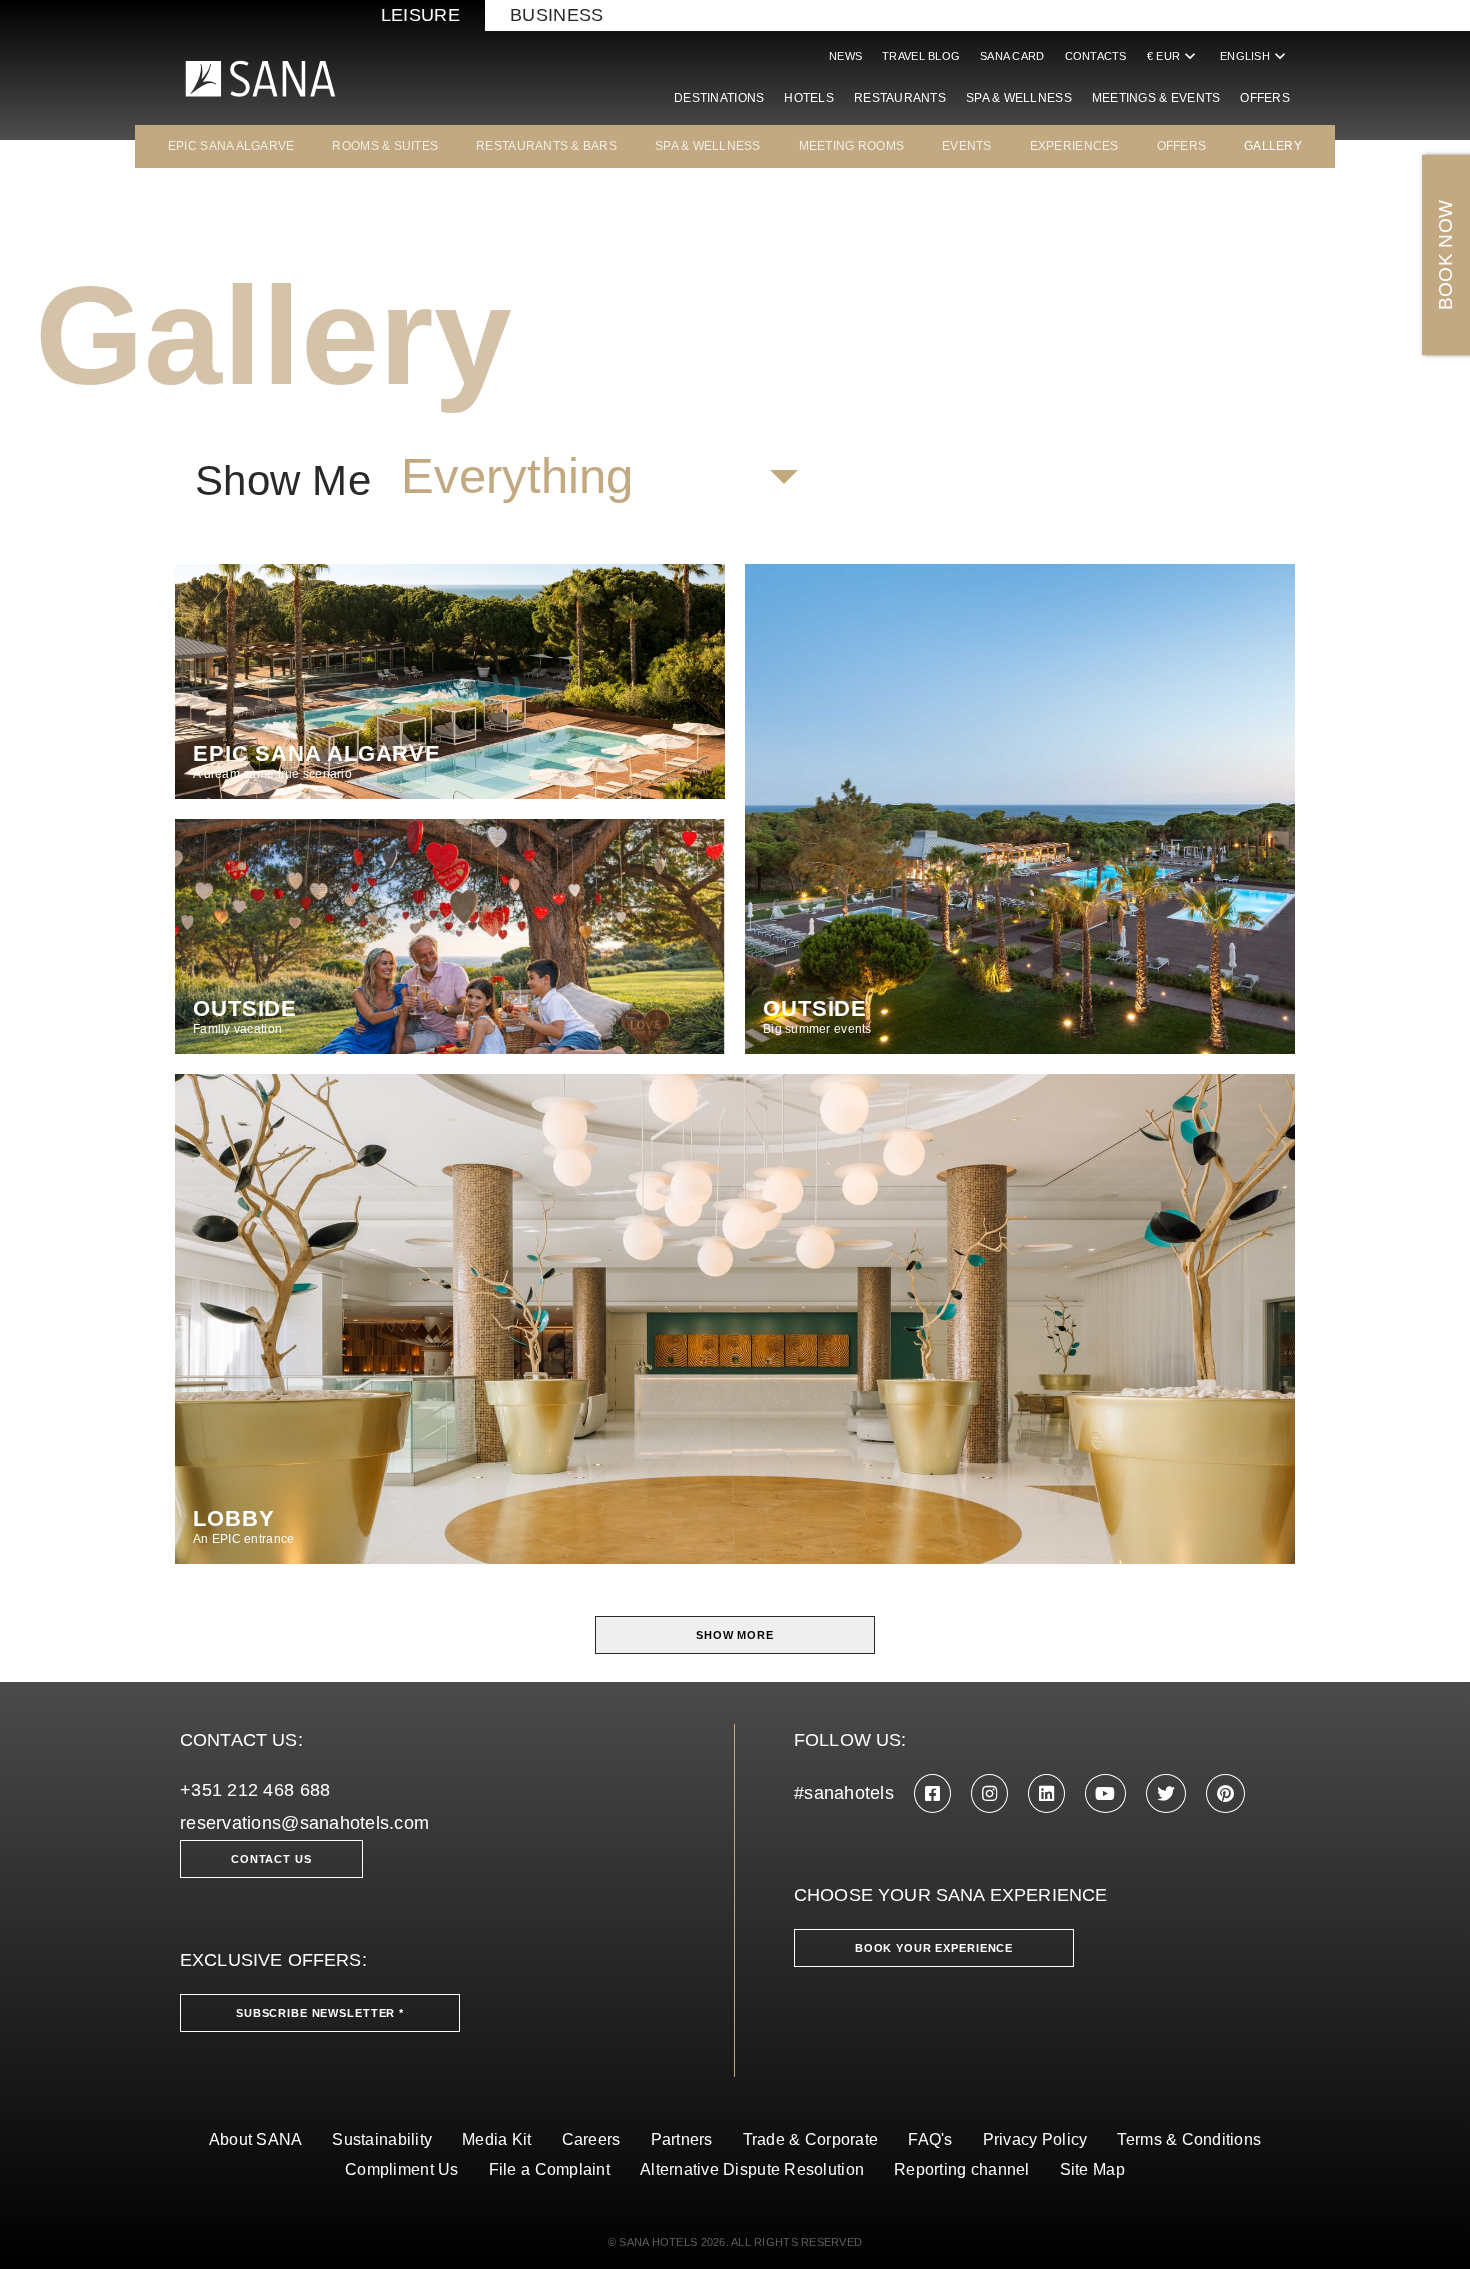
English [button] (1255, 56)
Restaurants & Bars (546, 146)
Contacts (1096, 56)
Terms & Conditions (1189, 2139)
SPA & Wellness (1019, 98)
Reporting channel (962, 2169)
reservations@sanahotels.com (304, 1823)
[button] (599, 477)
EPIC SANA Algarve (231, 146)
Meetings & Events (1156, 98)
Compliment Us (402, 2169)
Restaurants (900, 98)
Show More (735, 1635)
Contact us (271, 1859)
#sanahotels (844, 1793)
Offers (1265, 98)
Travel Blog (921, 56)
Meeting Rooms (852, 146)
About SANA (256, 2139)
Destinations (719, 98)
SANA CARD (1012, 56)
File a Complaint (549, 2169)
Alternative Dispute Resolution (752, 2169)
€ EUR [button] (1173, 56)
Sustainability (382, 2139)
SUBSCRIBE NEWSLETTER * (320, 2013)
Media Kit (496, 2139)
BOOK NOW (1445, 255)
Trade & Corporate (811, 2139)
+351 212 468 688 (255, 1790)
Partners (682, 2139)
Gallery (1273, 146)
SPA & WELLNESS (708, 146)
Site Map (1092, 2169)
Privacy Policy (1035, 2139)
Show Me (283, 481)
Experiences (1074, 146)
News (845, 56)
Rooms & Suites (385, 146)
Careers (591, 2139)
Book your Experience (934, 1948)
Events (967, 146)
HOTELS (809, 98)
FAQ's (930, 2139)
